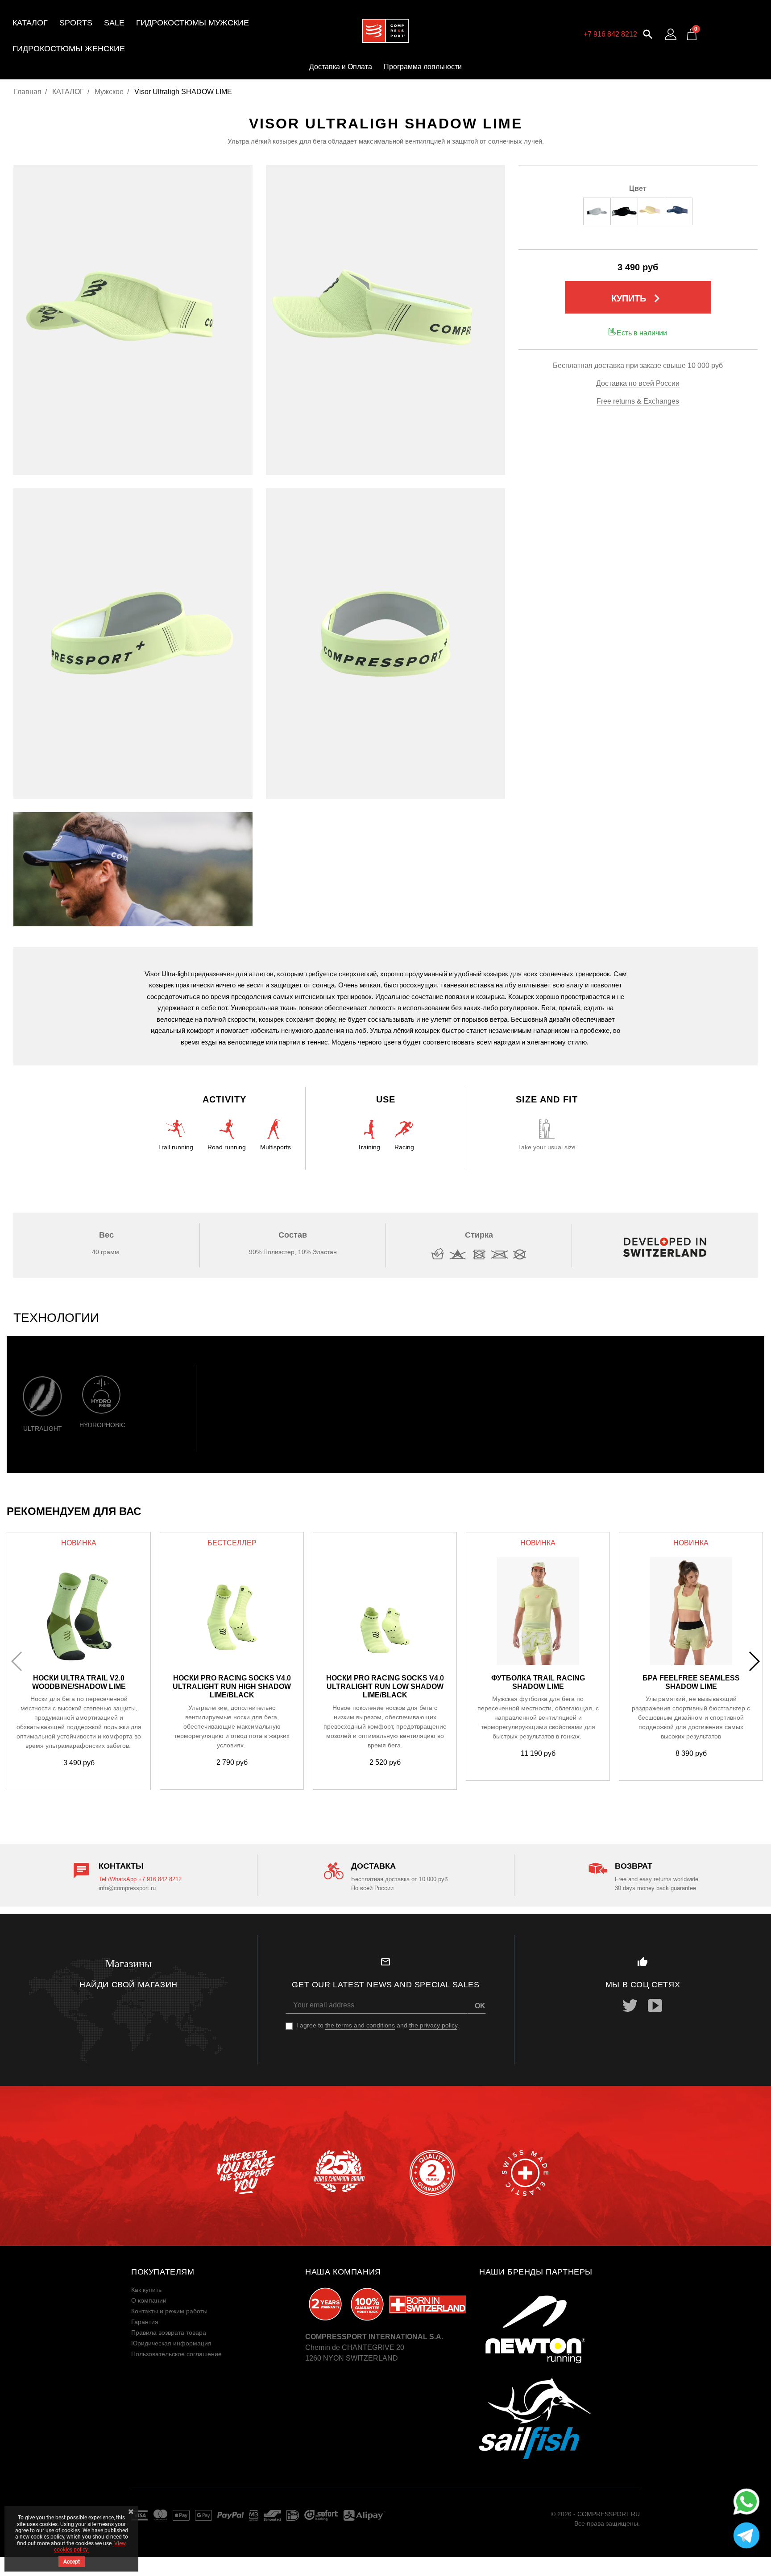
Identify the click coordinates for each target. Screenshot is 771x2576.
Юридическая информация (171, 2343)
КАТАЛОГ (68, 92)
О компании (149, 2300)
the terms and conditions (360, 2025)
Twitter (630, 2006)
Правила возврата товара (169, 2332)
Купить (638, 298)
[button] (648, 33)
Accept (72, 2562)
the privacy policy (433, 2025)
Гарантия (145, 2322)
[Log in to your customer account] (671, 34)
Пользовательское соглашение (176, 2354)
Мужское (109, 92)
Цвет (638, 188)
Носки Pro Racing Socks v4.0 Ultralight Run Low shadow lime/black (385, 1686)
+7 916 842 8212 (610, 34)
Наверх (744, 2563)
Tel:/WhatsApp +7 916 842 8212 (140, 1879)
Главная (28, 92)
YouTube (655, 2006)
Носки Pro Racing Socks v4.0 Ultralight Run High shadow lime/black (232, 1686)
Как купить (146, 2290)
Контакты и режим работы (169, 2311)
